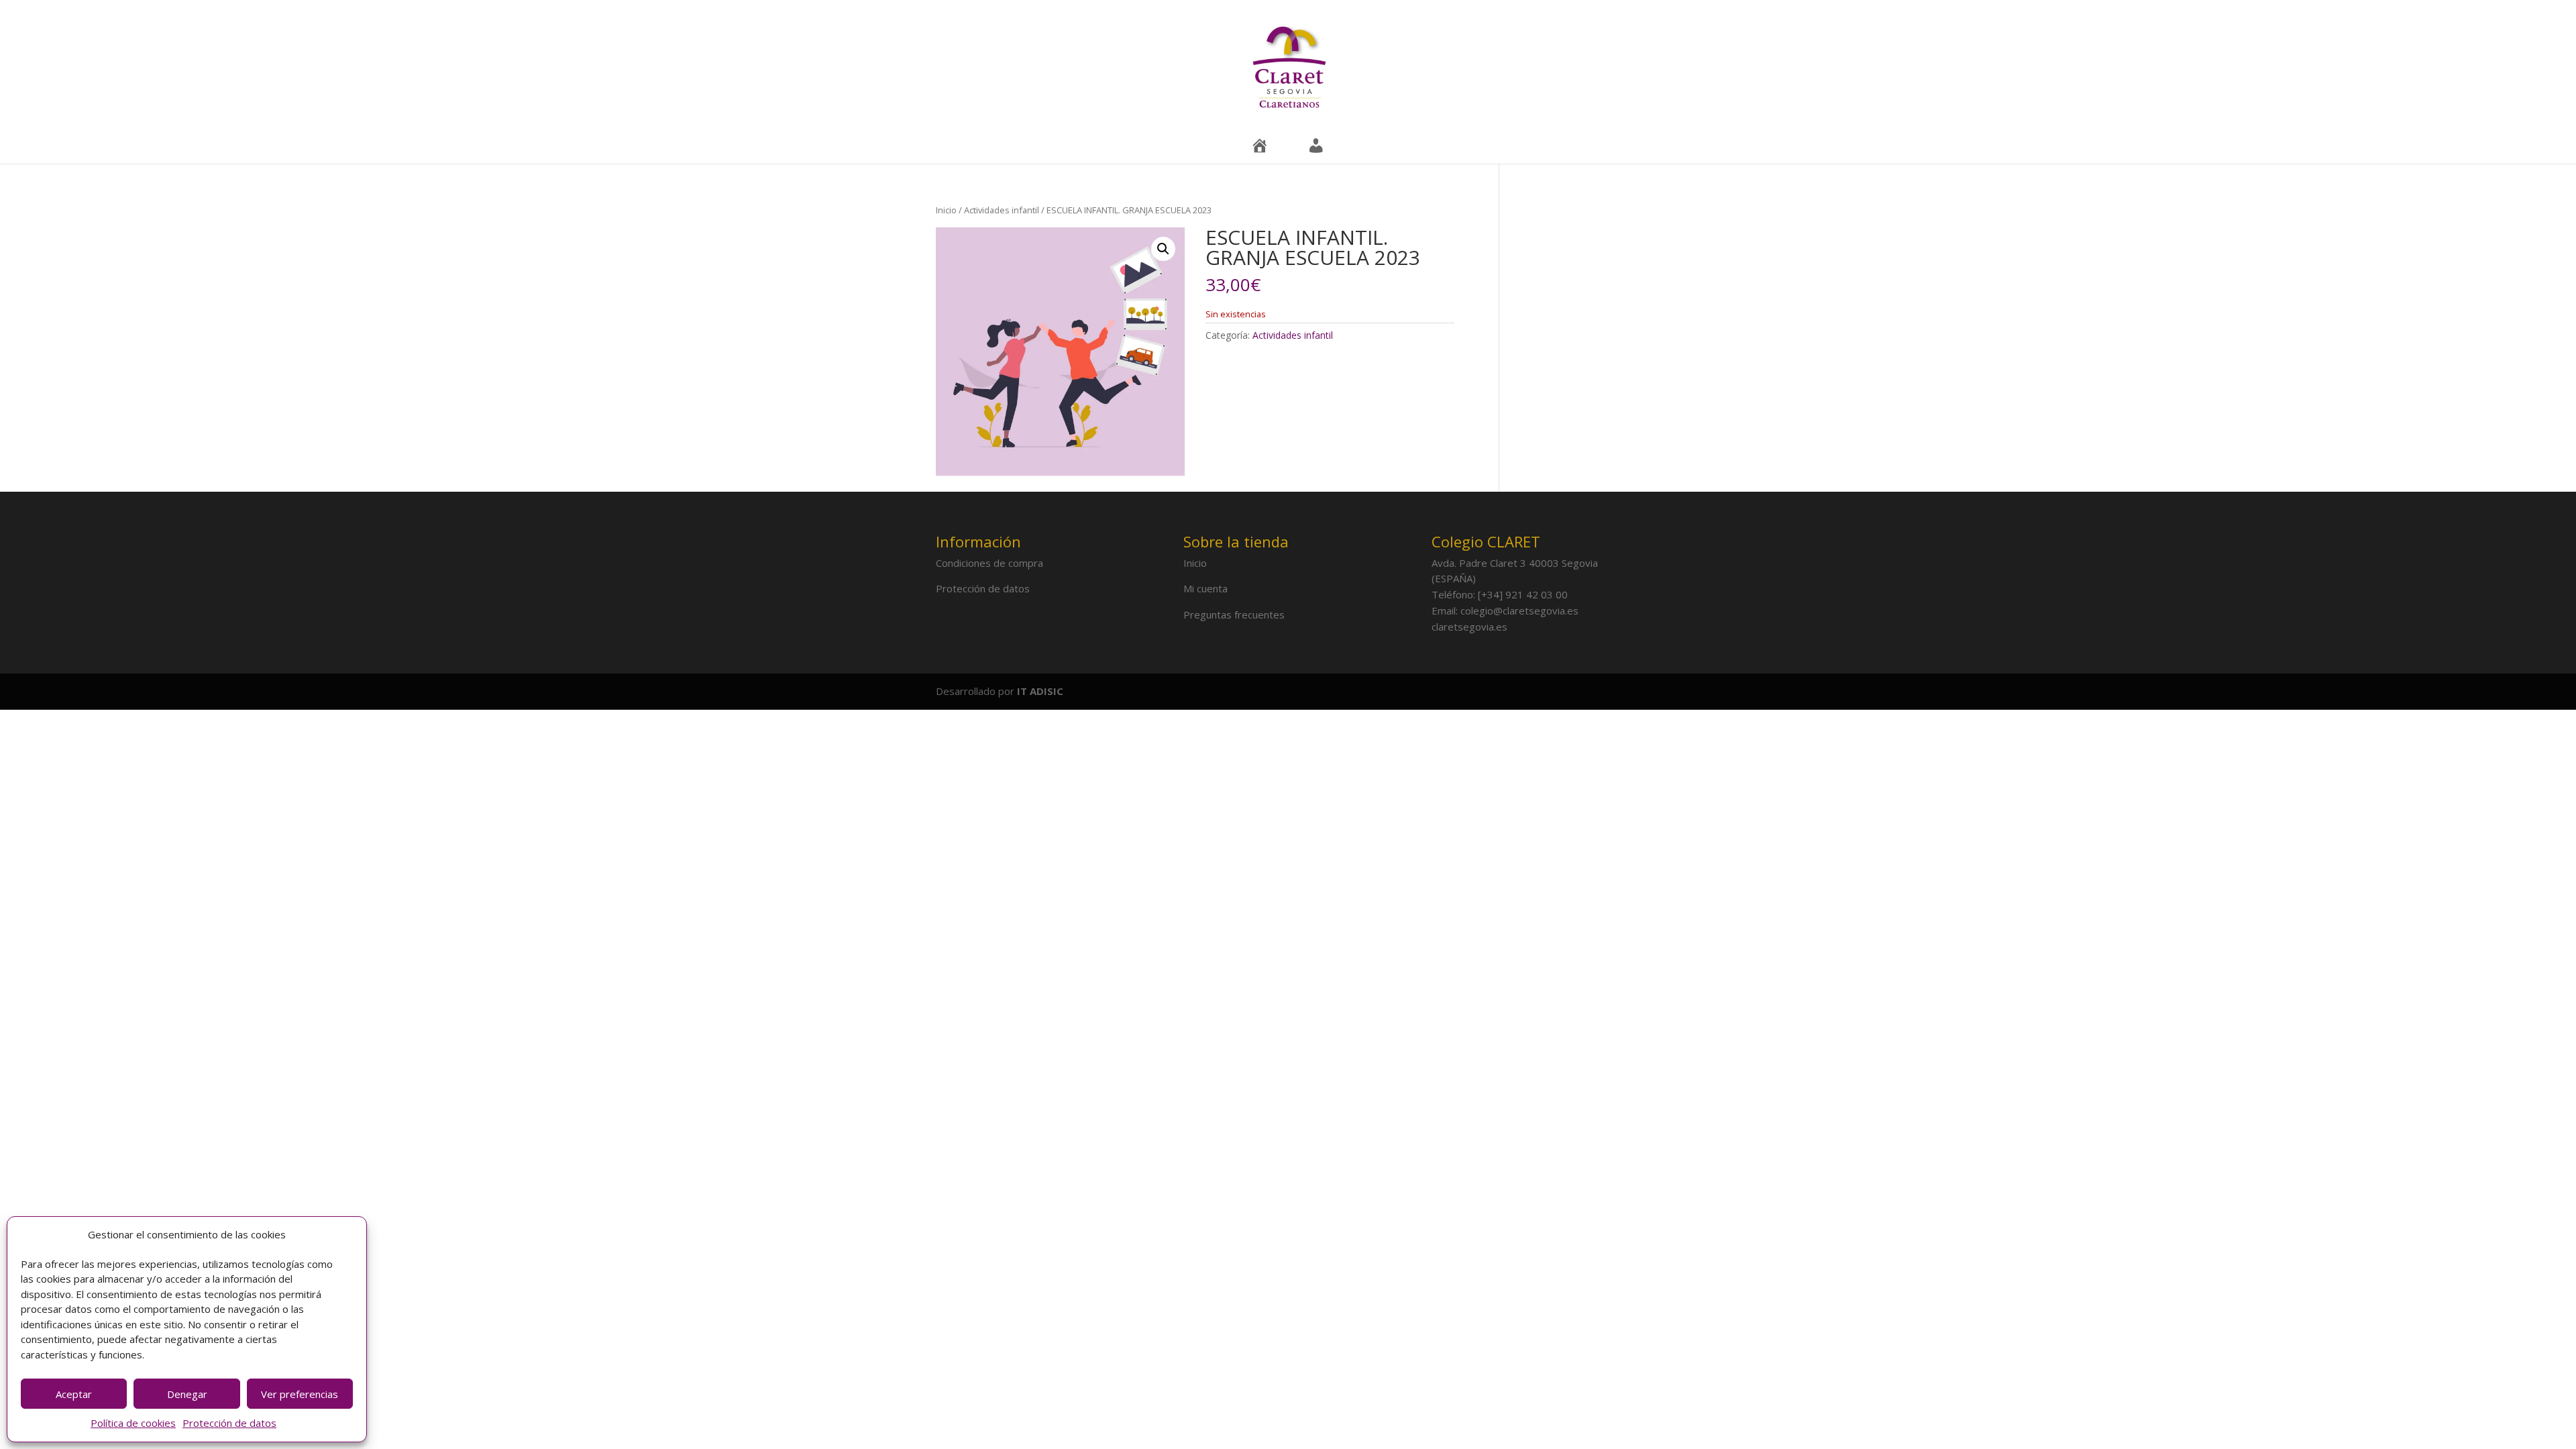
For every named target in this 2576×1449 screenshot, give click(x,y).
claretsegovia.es (1469, 627)
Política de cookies (133, 1423)
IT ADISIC (1040, 691)
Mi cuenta (1205, 588)
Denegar (187, 1394)
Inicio (946, 210)
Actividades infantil (1002, 210)
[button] (1163, 249)
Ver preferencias (300, 1394)
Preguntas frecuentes (1234, 614)
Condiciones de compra (989, 563)
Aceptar (74, 1394)
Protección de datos (229, 1423)
